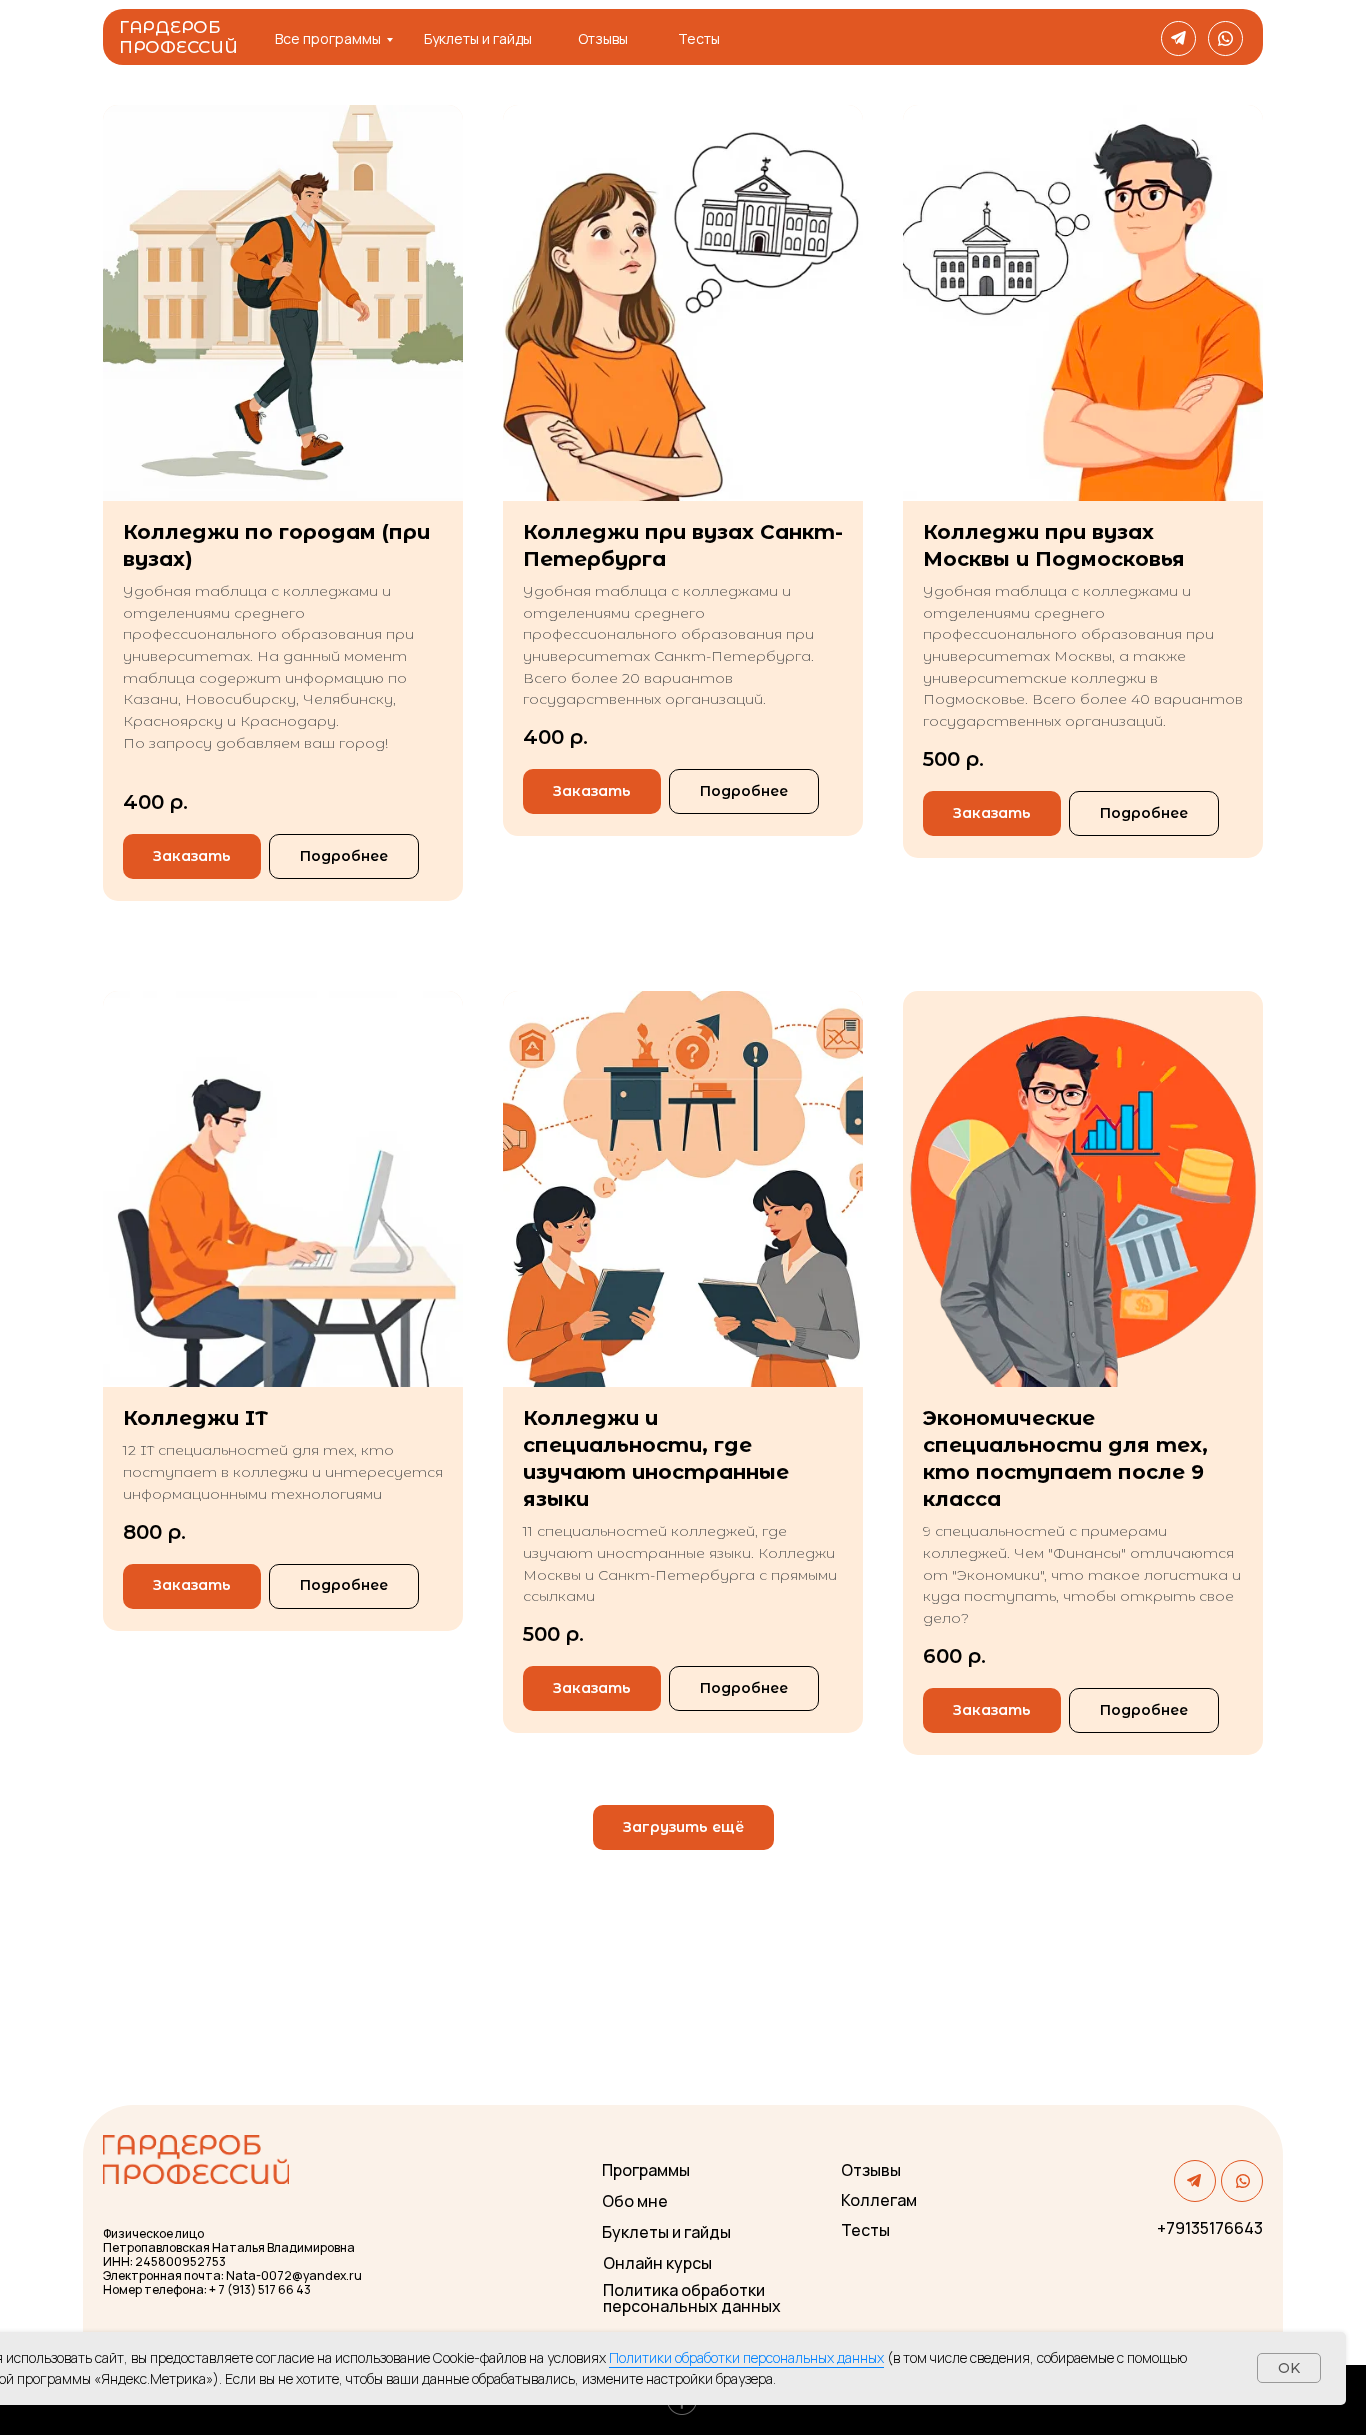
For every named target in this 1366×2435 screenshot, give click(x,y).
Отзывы (603, 38)
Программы (646, 2170)
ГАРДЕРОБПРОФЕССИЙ (178, 37)
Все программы (328, 38)
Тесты (699, 38)
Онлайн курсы (657, 2263)
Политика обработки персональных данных (692, 2298)
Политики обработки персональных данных (746, 2357)
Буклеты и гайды (478, 38)
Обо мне (635, 2201)
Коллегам (879, 2200)
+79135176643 (1210, 2228)
